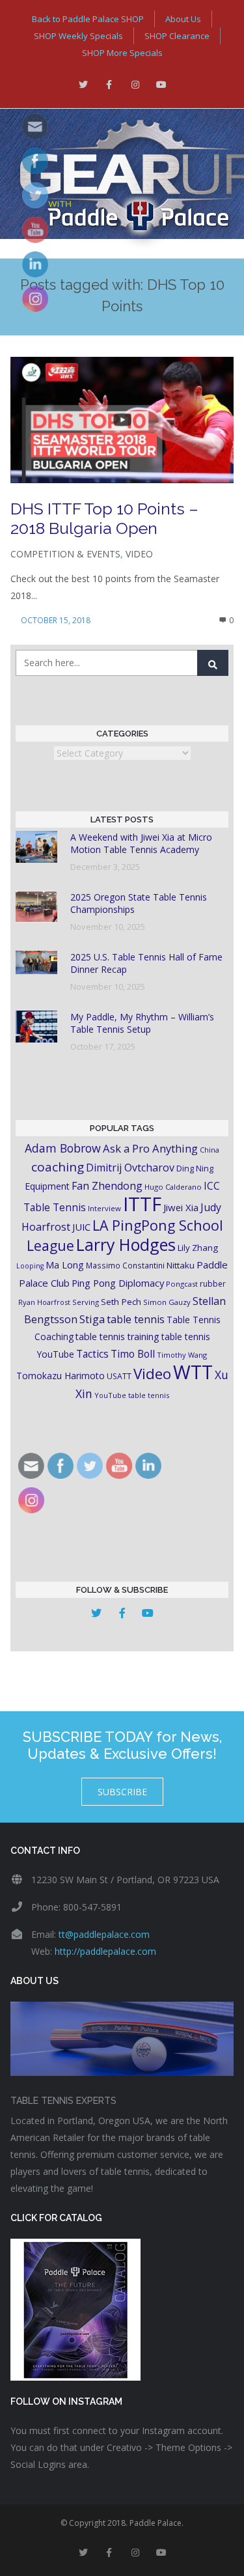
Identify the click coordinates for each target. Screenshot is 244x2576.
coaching (58, 1167)
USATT (119, 1376)
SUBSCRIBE (122, 1792)
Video (139, 554)
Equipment (47, 1186)
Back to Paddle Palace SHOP (88, 19)
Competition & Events (65, 554)
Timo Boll (133, 1354)
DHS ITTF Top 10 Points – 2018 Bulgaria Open (104, 518)
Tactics (92, 1354)
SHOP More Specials (122, 53)
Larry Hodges (126, 1244)
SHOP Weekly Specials (78, 36)
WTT (193, 1372)
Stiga (92, 1319)
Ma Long (65, 1265)
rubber (213, 1284)
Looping (30, 1266)
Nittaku (181, 1265)
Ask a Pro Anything (150, 1148)
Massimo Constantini (125, 1265)
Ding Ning (195, 1169)
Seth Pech (121, 1302)
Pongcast (182, 1284)
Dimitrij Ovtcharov (130, 1168)
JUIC (81, 1227)
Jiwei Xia (181, 1207)
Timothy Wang (182, 1355)
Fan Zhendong (107, 1186)
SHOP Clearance (177, 36)
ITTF (142, 1204)
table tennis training (117, 1337)
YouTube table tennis (132, 1395)
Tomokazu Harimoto (61, 1376)
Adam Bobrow (63, 1148)
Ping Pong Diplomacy (118, 1283)
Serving (86, 1302)
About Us (183, 19)
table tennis (136, 1319)
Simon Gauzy (167, 1302)
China (210, 1150)
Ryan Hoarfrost (44, 1302)
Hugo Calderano (173, 1187)
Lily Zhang (198, 1248)
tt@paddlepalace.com (104, 1934)
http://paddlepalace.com (105, 1951)
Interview (104, 1208)
